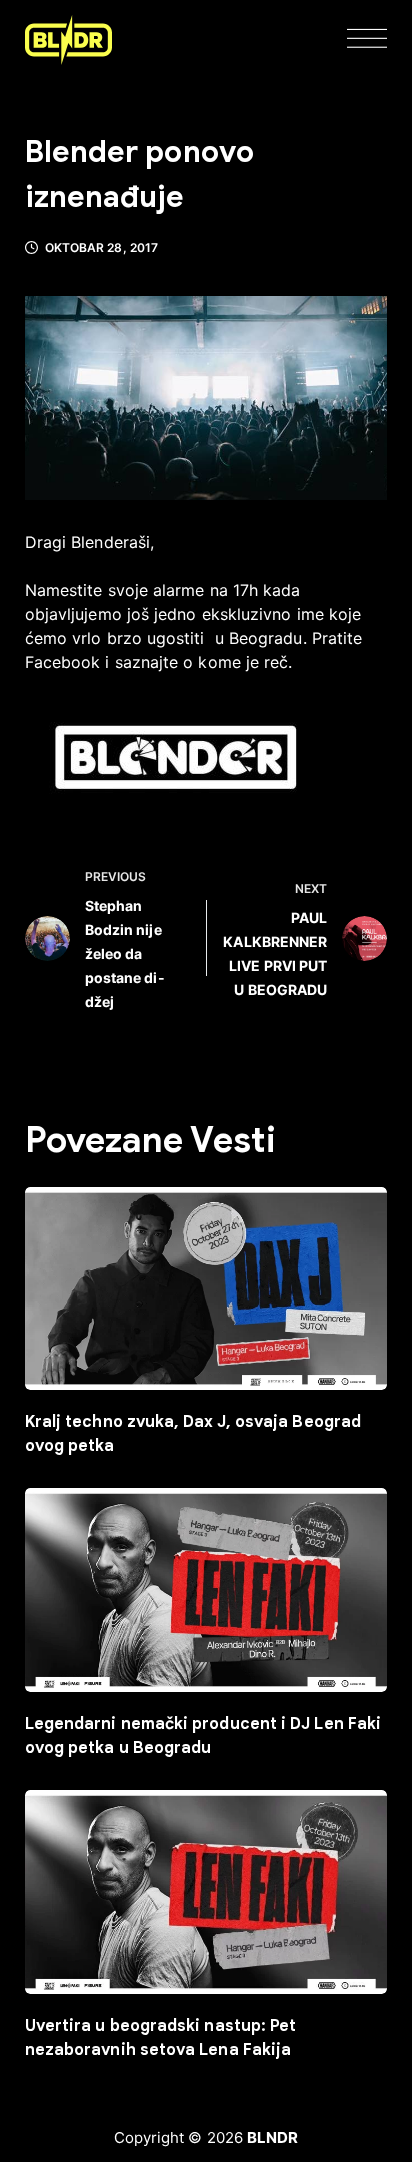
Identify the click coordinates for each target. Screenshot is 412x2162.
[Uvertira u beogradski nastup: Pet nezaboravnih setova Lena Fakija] (206, 1892)
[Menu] (367, 40)
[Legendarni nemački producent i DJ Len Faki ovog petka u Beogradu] (206, 1590)
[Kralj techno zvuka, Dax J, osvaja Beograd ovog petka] (206, 1289)
